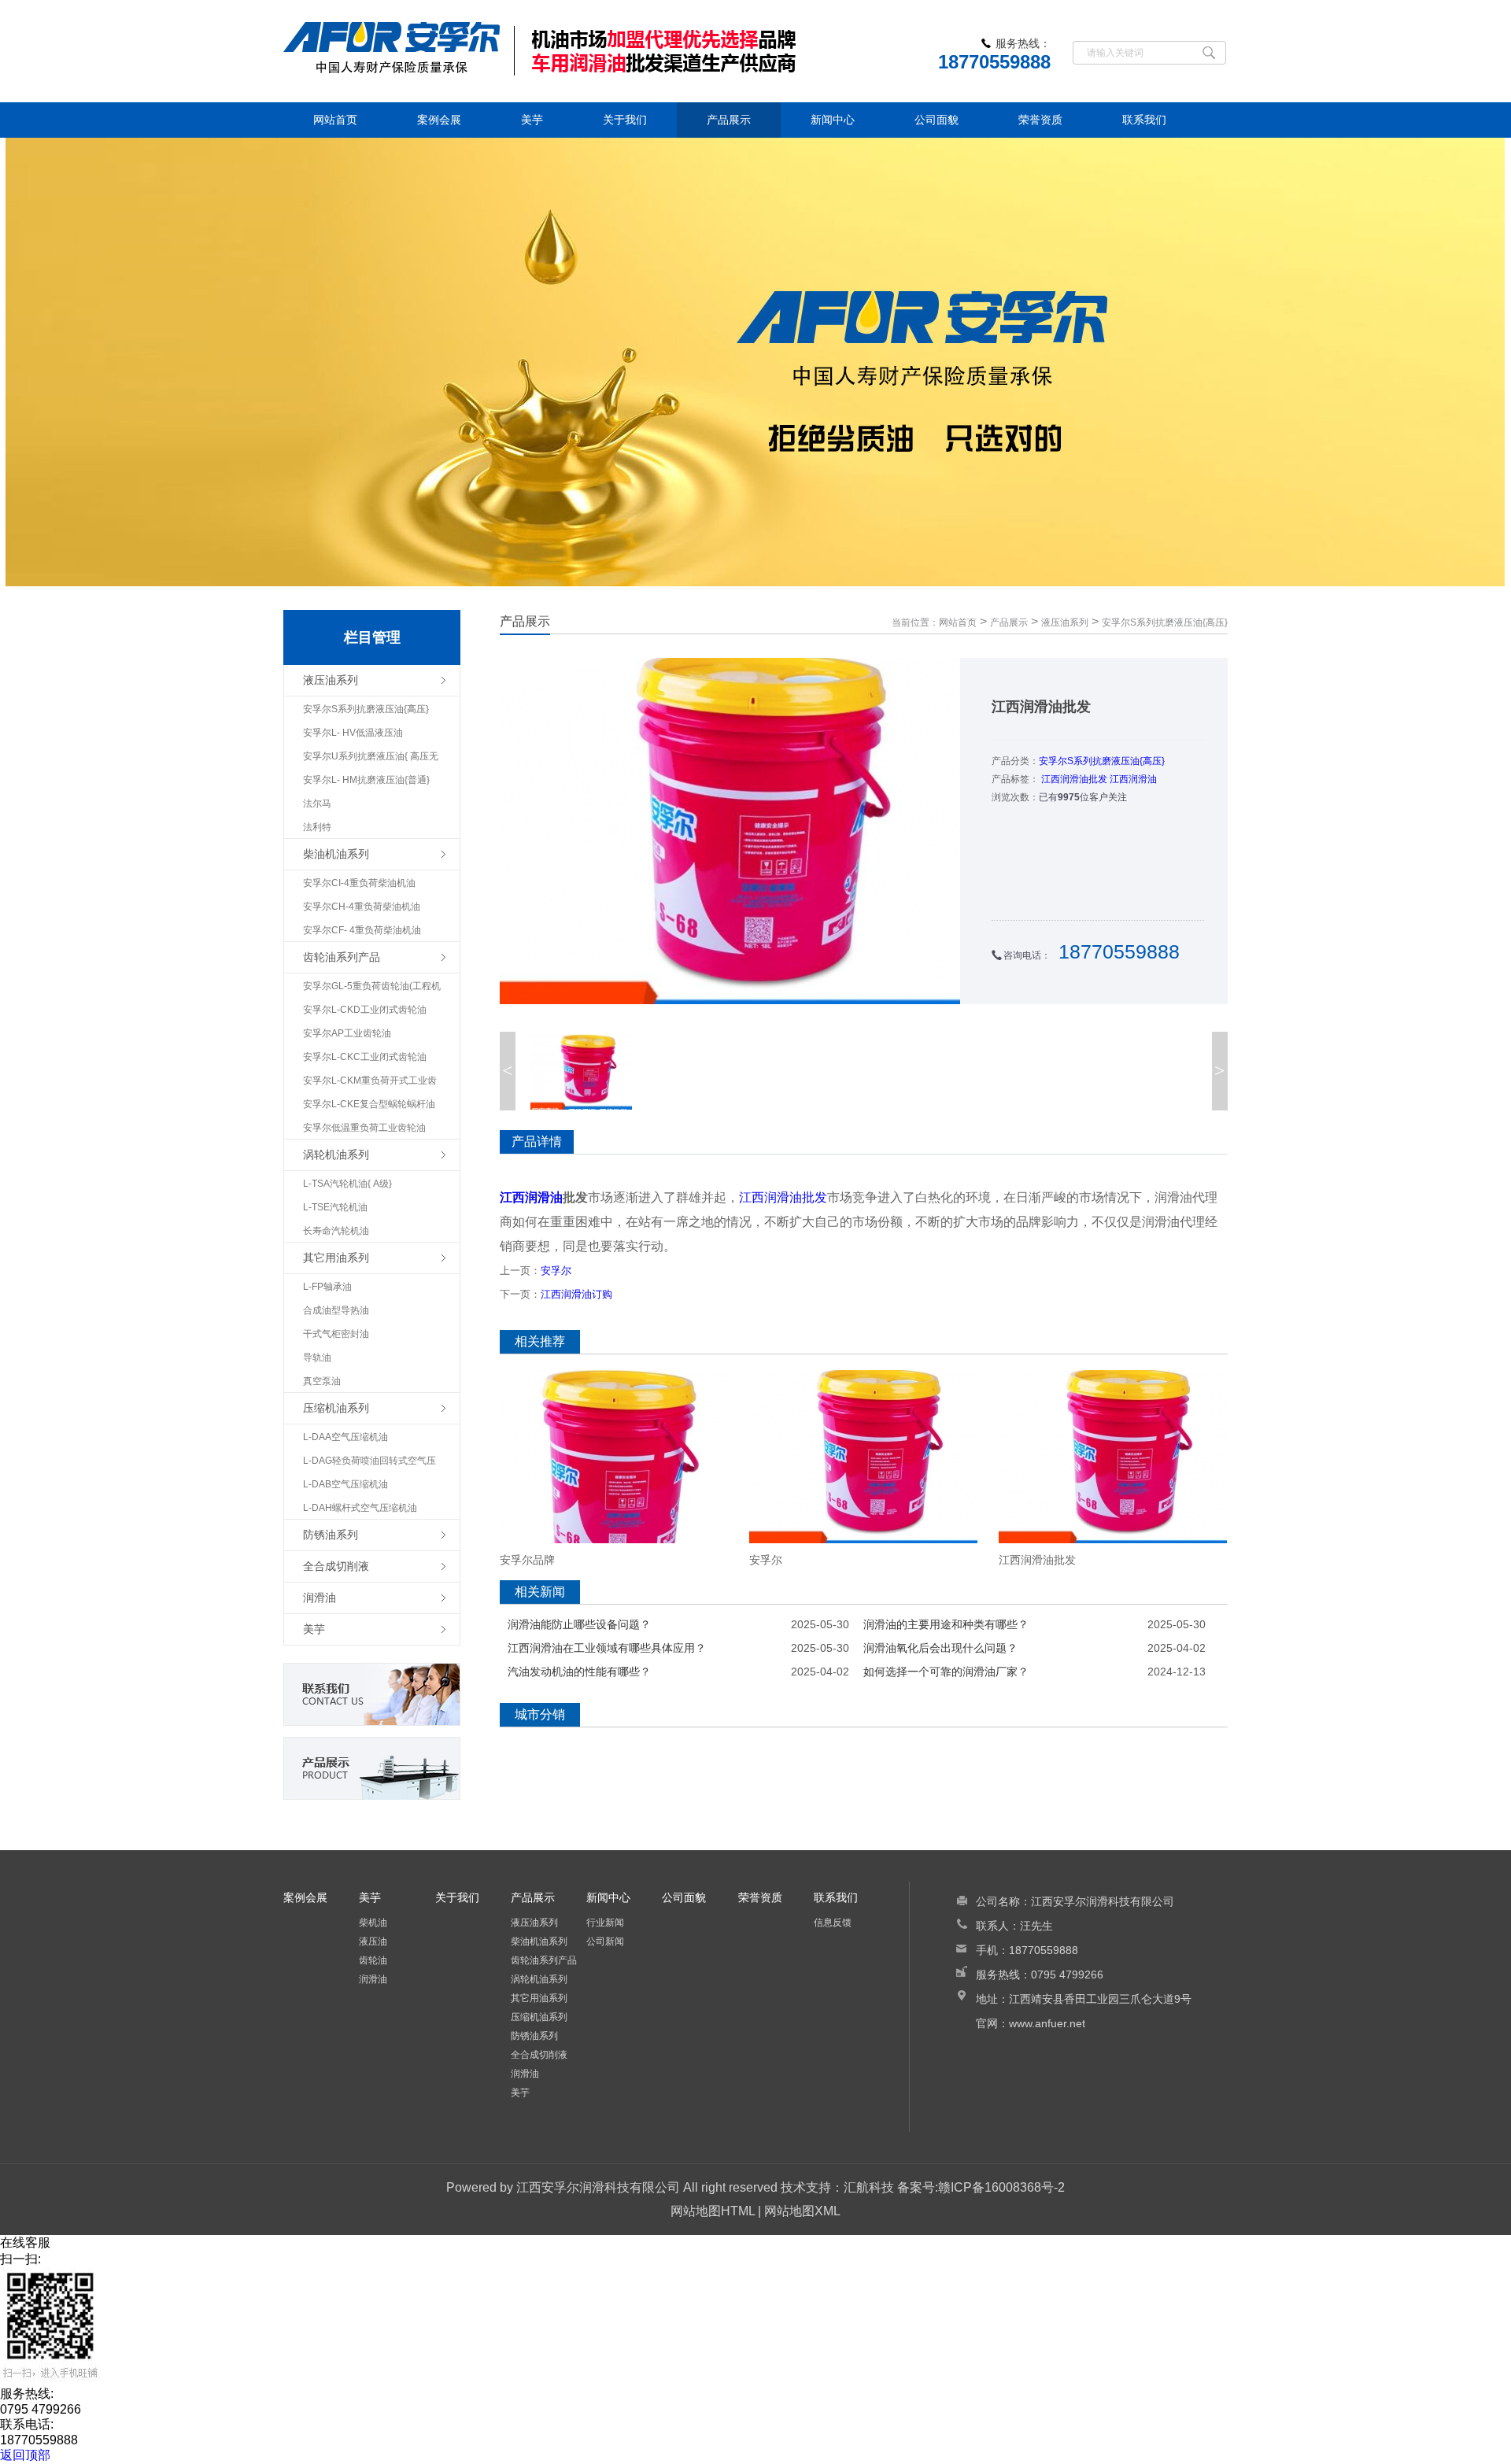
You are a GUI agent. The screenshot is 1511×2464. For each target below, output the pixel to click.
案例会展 (439, 120)
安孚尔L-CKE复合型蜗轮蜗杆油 (369, 1104)
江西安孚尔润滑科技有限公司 (598, 2187)
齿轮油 (373, 1960)
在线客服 (25, 2242)
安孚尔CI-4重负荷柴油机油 (359, 883)
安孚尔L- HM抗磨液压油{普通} (366, 780)
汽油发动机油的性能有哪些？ (579, 1672)
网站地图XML (802, 2211)
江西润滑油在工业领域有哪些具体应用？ (607, 1648)
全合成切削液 (539, 2055)
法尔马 (317, 803)
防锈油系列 (534, 2036)
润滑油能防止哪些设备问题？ (579, 1624)
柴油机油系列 (539, 1941)
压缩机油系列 (539, 2017)
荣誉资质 (1040, 120)
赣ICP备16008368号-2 (1001, 2187)
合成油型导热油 (336, 1310)
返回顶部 (25, 2455)
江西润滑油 (1133, 779)
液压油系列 (1065, 622)
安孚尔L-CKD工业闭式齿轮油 (365, 1010)
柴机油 (373, 1923)
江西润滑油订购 (576, 1294)
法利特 (317, 827)
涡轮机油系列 (539, 1979)
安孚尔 (556, 1271)
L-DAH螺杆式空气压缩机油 (360, 1508)
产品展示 (729, 120)
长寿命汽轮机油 (336, 1231)
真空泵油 (322, 1381)
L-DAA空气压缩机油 (345, 1437)
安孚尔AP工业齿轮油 (347, 1033)
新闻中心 (833, 120)
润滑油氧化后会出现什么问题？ (940, 1648)
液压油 (373, 1941)
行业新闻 (605, 1923)
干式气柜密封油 (336, 1334)
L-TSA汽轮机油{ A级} (347, 1184)
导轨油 (317, 1358)
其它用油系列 (539, 1998)
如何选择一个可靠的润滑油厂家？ (946, 1672)
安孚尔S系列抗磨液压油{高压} (366, 709)
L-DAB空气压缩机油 (345, 1484)
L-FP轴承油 (327, 1287)
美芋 (532, 120)
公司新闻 (605, 1941)
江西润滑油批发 (1074, 779)
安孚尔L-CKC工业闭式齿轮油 (365, 1057)
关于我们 (625, 120)
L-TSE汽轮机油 (335, 1207)
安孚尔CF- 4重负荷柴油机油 (362, 930)
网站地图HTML (713, 2211)
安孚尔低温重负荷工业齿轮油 (364, 1128)
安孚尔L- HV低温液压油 (353, 733)
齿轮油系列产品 (544, 1960)
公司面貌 (937, 120)
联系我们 (1144, 120)
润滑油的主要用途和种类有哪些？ (946, 1624)
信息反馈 (833, 1923)
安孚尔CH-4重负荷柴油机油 (362, 907)
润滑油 (373, 1979)
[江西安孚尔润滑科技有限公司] (598, 51)
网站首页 (335, 120)
